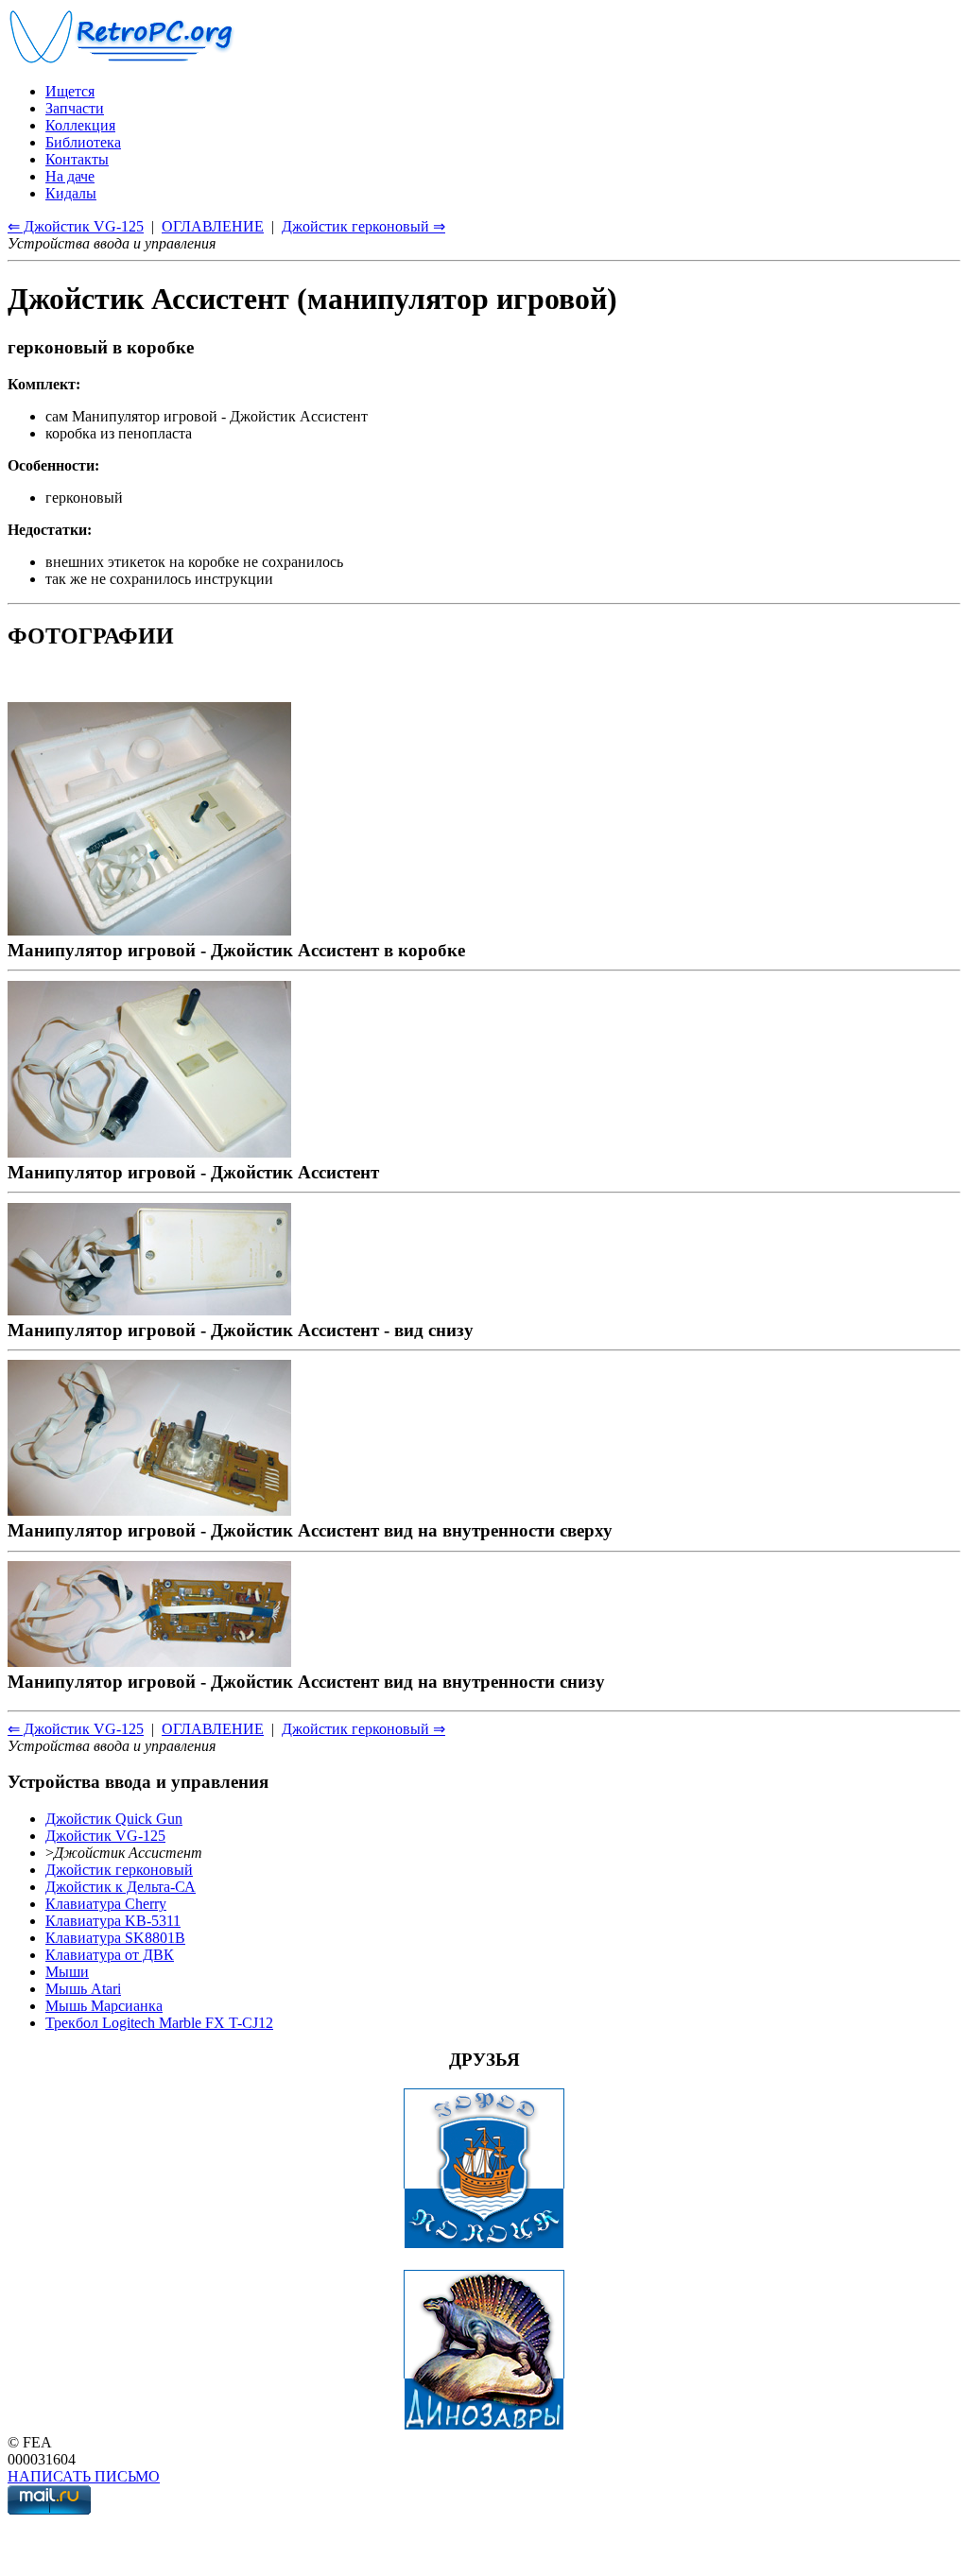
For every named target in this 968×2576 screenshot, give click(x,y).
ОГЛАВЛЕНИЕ (213, 226)
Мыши (67, 1972)
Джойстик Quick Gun (114, 1819)
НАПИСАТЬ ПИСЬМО (84, 2476)
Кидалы (71, 193)
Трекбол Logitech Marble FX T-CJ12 (159, 2023)
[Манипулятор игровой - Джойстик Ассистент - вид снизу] (149, 1309)
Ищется (70, 91)
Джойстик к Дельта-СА (121, 1887)
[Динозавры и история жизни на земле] (484, 2425)
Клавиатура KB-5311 (113, 1921)
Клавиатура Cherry (106, 1904)
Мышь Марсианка (104, 2006)
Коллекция (80, 125)
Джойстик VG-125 (105, 1836)
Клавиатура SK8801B (115, 1938)
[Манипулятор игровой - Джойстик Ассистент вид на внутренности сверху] (149, 1510)
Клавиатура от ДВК (110, 1955)
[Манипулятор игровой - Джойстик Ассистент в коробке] (149, 929)
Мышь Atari (83, 1989)
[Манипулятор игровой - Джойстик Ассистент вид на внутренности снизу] (149, 1661)
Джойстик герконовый (119, 1870)
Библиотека (83, 142)
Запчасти (75, 108)
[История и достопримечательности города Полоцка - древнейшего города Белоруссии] (484, 2244)
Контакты (77, 159)
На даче (70, 176)
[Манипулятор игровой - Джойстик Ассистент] (149, 1151)
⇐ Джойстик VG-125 (76, 226)
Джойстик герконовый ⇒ (363, 226)
